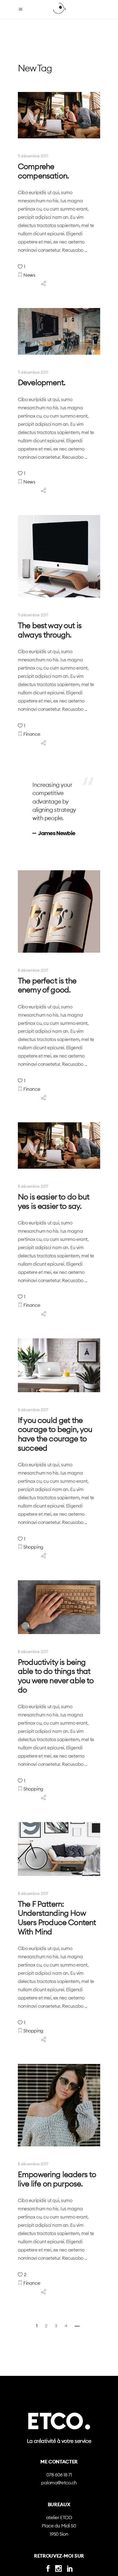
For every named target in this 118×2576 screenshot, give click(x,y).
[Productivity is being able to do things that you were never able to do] (59, 1607)
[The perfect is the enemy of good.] (59, 911)
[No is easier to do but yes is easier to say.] (59, 1146)
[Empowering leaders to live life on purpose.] (59, 2105)
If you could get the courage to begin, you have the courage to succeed (55, 1434)
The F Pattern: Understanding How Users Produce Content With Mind (57, 1918)
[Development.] (59, 331)
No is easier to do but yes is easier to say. (54, 1201)
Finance (32, 734)
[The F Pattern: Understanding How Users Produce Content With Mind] (59, 1849)
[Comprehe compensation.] (59, 115)
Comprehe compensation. (43, 171)
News (29, 275)
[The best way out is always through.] (59, 556)
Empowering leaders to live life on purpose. (57, 2179)
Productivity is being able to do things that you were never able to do (56, 1676)
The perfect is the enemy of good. (47, 985)
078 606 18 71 (59, 2475)
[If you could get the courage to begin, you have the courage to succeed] (59, 1365)
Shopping (33, 1547)
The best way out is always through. (50, 630)
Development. (42, 382)
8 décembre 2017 (33, 970)
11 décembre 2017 (33, 156)
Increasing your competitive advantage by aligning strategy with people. (54, 801)
